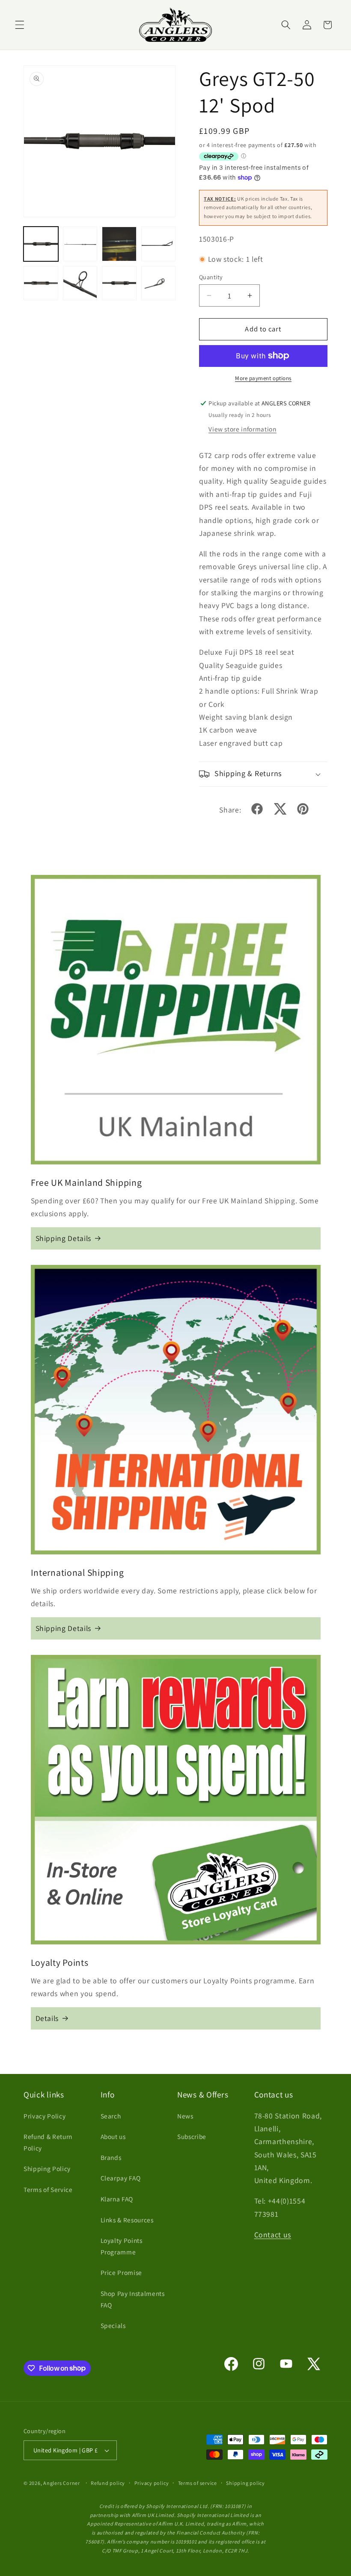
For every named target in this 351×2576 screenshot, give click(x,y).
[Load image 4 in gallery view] (159, 244)
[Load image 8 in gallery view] (159, 283)
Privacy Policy (45, 2116)
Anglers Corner (62, 2483)
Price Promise (122, 2272)
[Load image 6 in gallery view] (80, 283)
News (185, 2116)
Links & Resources (127, 2220)
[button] (20, 25)
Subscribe (192, 2136)
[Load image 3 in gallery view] (119, 244)
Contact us (273, 2235)
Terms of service (198, 2483)
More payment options (263, 378)
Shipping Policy (47, 2168)
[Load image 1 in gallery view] (41, 244)
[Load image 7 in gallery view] (119, 283)
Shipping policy (245, 2483)
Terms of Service (48, 2189)
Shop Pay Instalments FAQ (133, 2299)
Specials (113, 2325)
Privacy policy (152, 2483)
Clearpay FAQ (121, 2178)
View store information (242, 429)
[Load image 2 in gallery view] (80, 244)
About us (113, 2136)
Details (47, 2018)
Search (111, 2116)
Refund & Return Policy (48, 2142)
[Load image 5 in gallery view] (41, 283)
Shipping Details (64, 1238)
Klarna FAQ (117, 2199)
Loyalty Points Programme (122, 2246)
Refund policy (108, 2483)
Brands (111, 2157)
